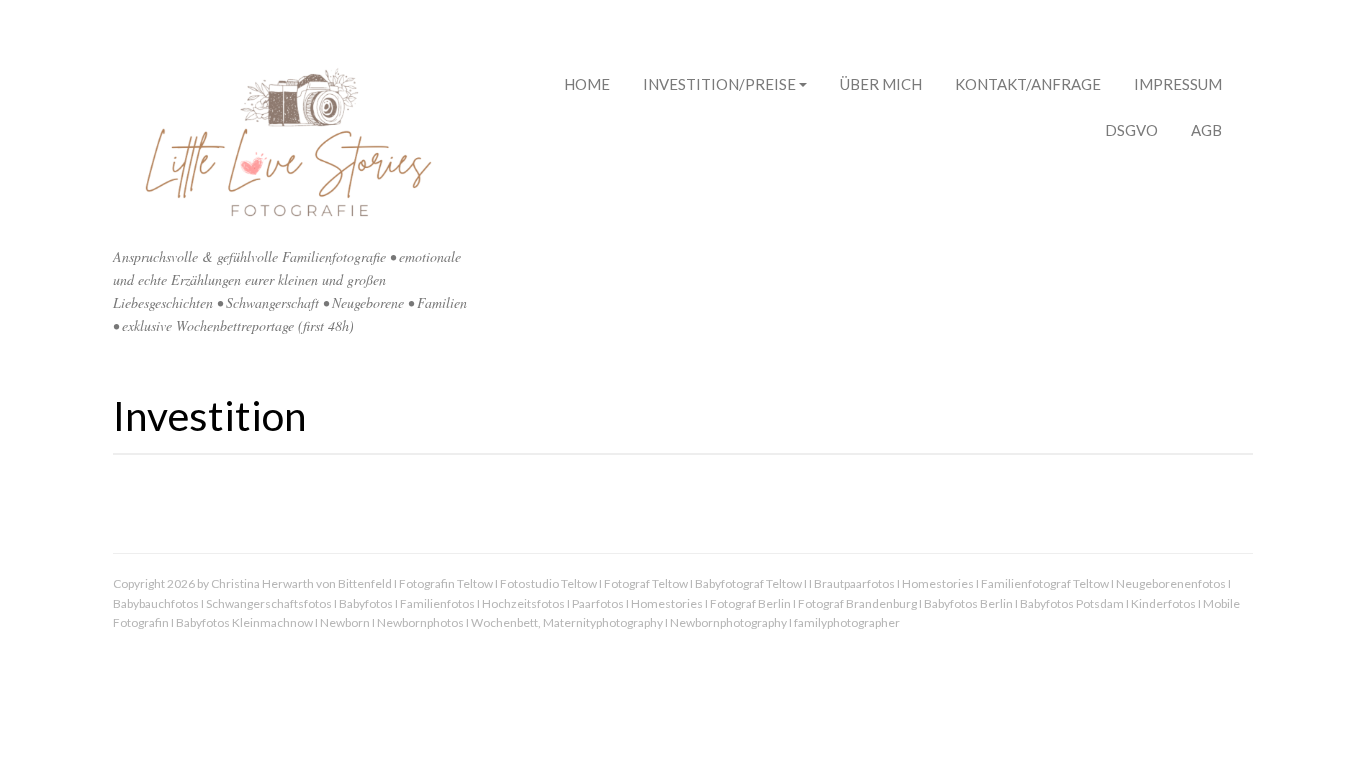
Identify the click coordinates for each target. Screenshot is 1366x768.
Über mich (881, 84)
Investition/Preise (719, 84)
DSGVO (1131, 130)
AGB (1206, 130)
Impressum (1178, 84)
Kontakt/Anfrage (1028, 84)
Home (587, 84)
